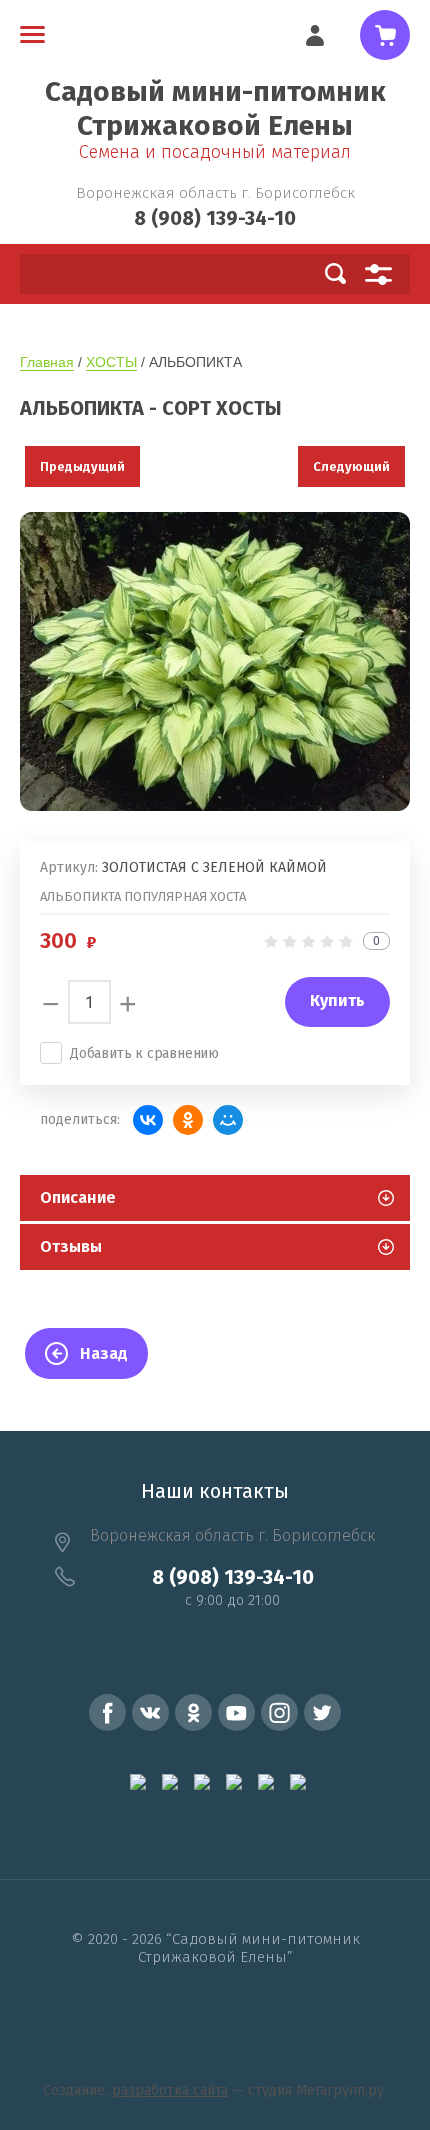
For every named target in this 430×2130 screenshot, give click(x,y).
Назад (104, 1353)
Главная (47, 362)
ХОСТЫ (111, 362)
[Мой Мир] (228, 1120)
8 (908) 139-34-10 (215, 218)
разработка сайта (170, 2090)
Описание (78, 1197)
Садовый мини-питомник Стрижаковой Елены (215, 108)
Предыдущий (82, 466)
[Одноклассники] (188, 1120)
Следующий (351, 466)
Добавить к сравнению (144, 1053)
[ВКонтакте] (148, 1120)
